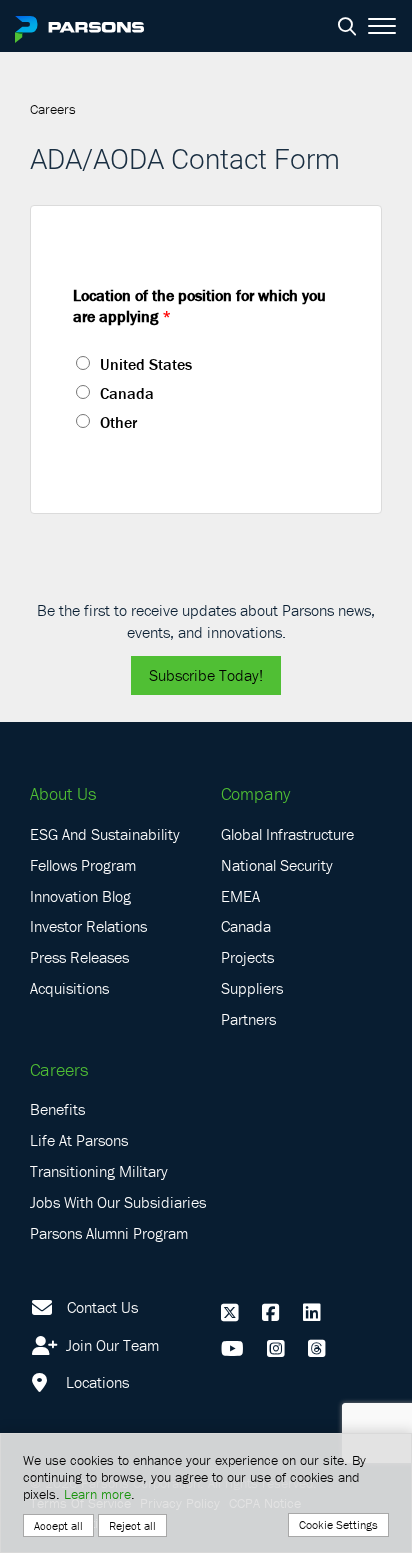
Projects (247, 957)
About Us (63, 793)
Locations (95, 1382)
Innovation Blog (80, 896)
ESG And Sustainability (105, 834)
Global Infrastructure (287, 834)
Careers (59, 1069)
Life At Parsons (79, 1140)
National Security (277, 865)
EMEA (240, 896)
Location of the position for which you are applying (199, 305)
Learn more (97, 1494)
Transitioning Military (99, 1171)
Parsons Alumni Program (109, 1233)
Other (118, 422)
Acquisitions (69, 988)
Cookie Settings (338, 1524)
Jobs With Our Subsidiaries (118, 1202)
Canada (127, 393)
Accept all (58, 1525)
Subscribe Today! (206, 675)
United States (146, 364)
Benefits (57, 1109)
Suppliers (252, 988)
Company (255, 793)
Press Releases (79, 957)
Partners (248, 1019)
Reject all (132, 1525)
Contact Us (102, 1307)
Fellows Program (83, 865)
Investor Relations (88, 926)
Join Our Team (110, 1345)
